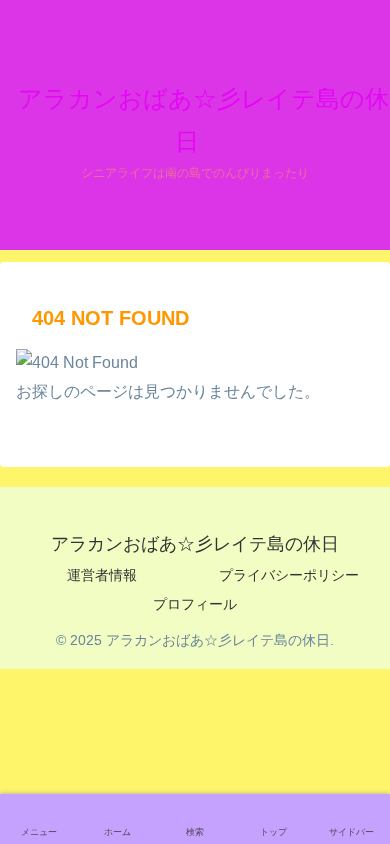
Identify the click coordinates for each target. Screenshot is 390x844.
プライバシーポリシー (289, 575)
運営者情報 (102, 575)
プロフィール (195, 604)
